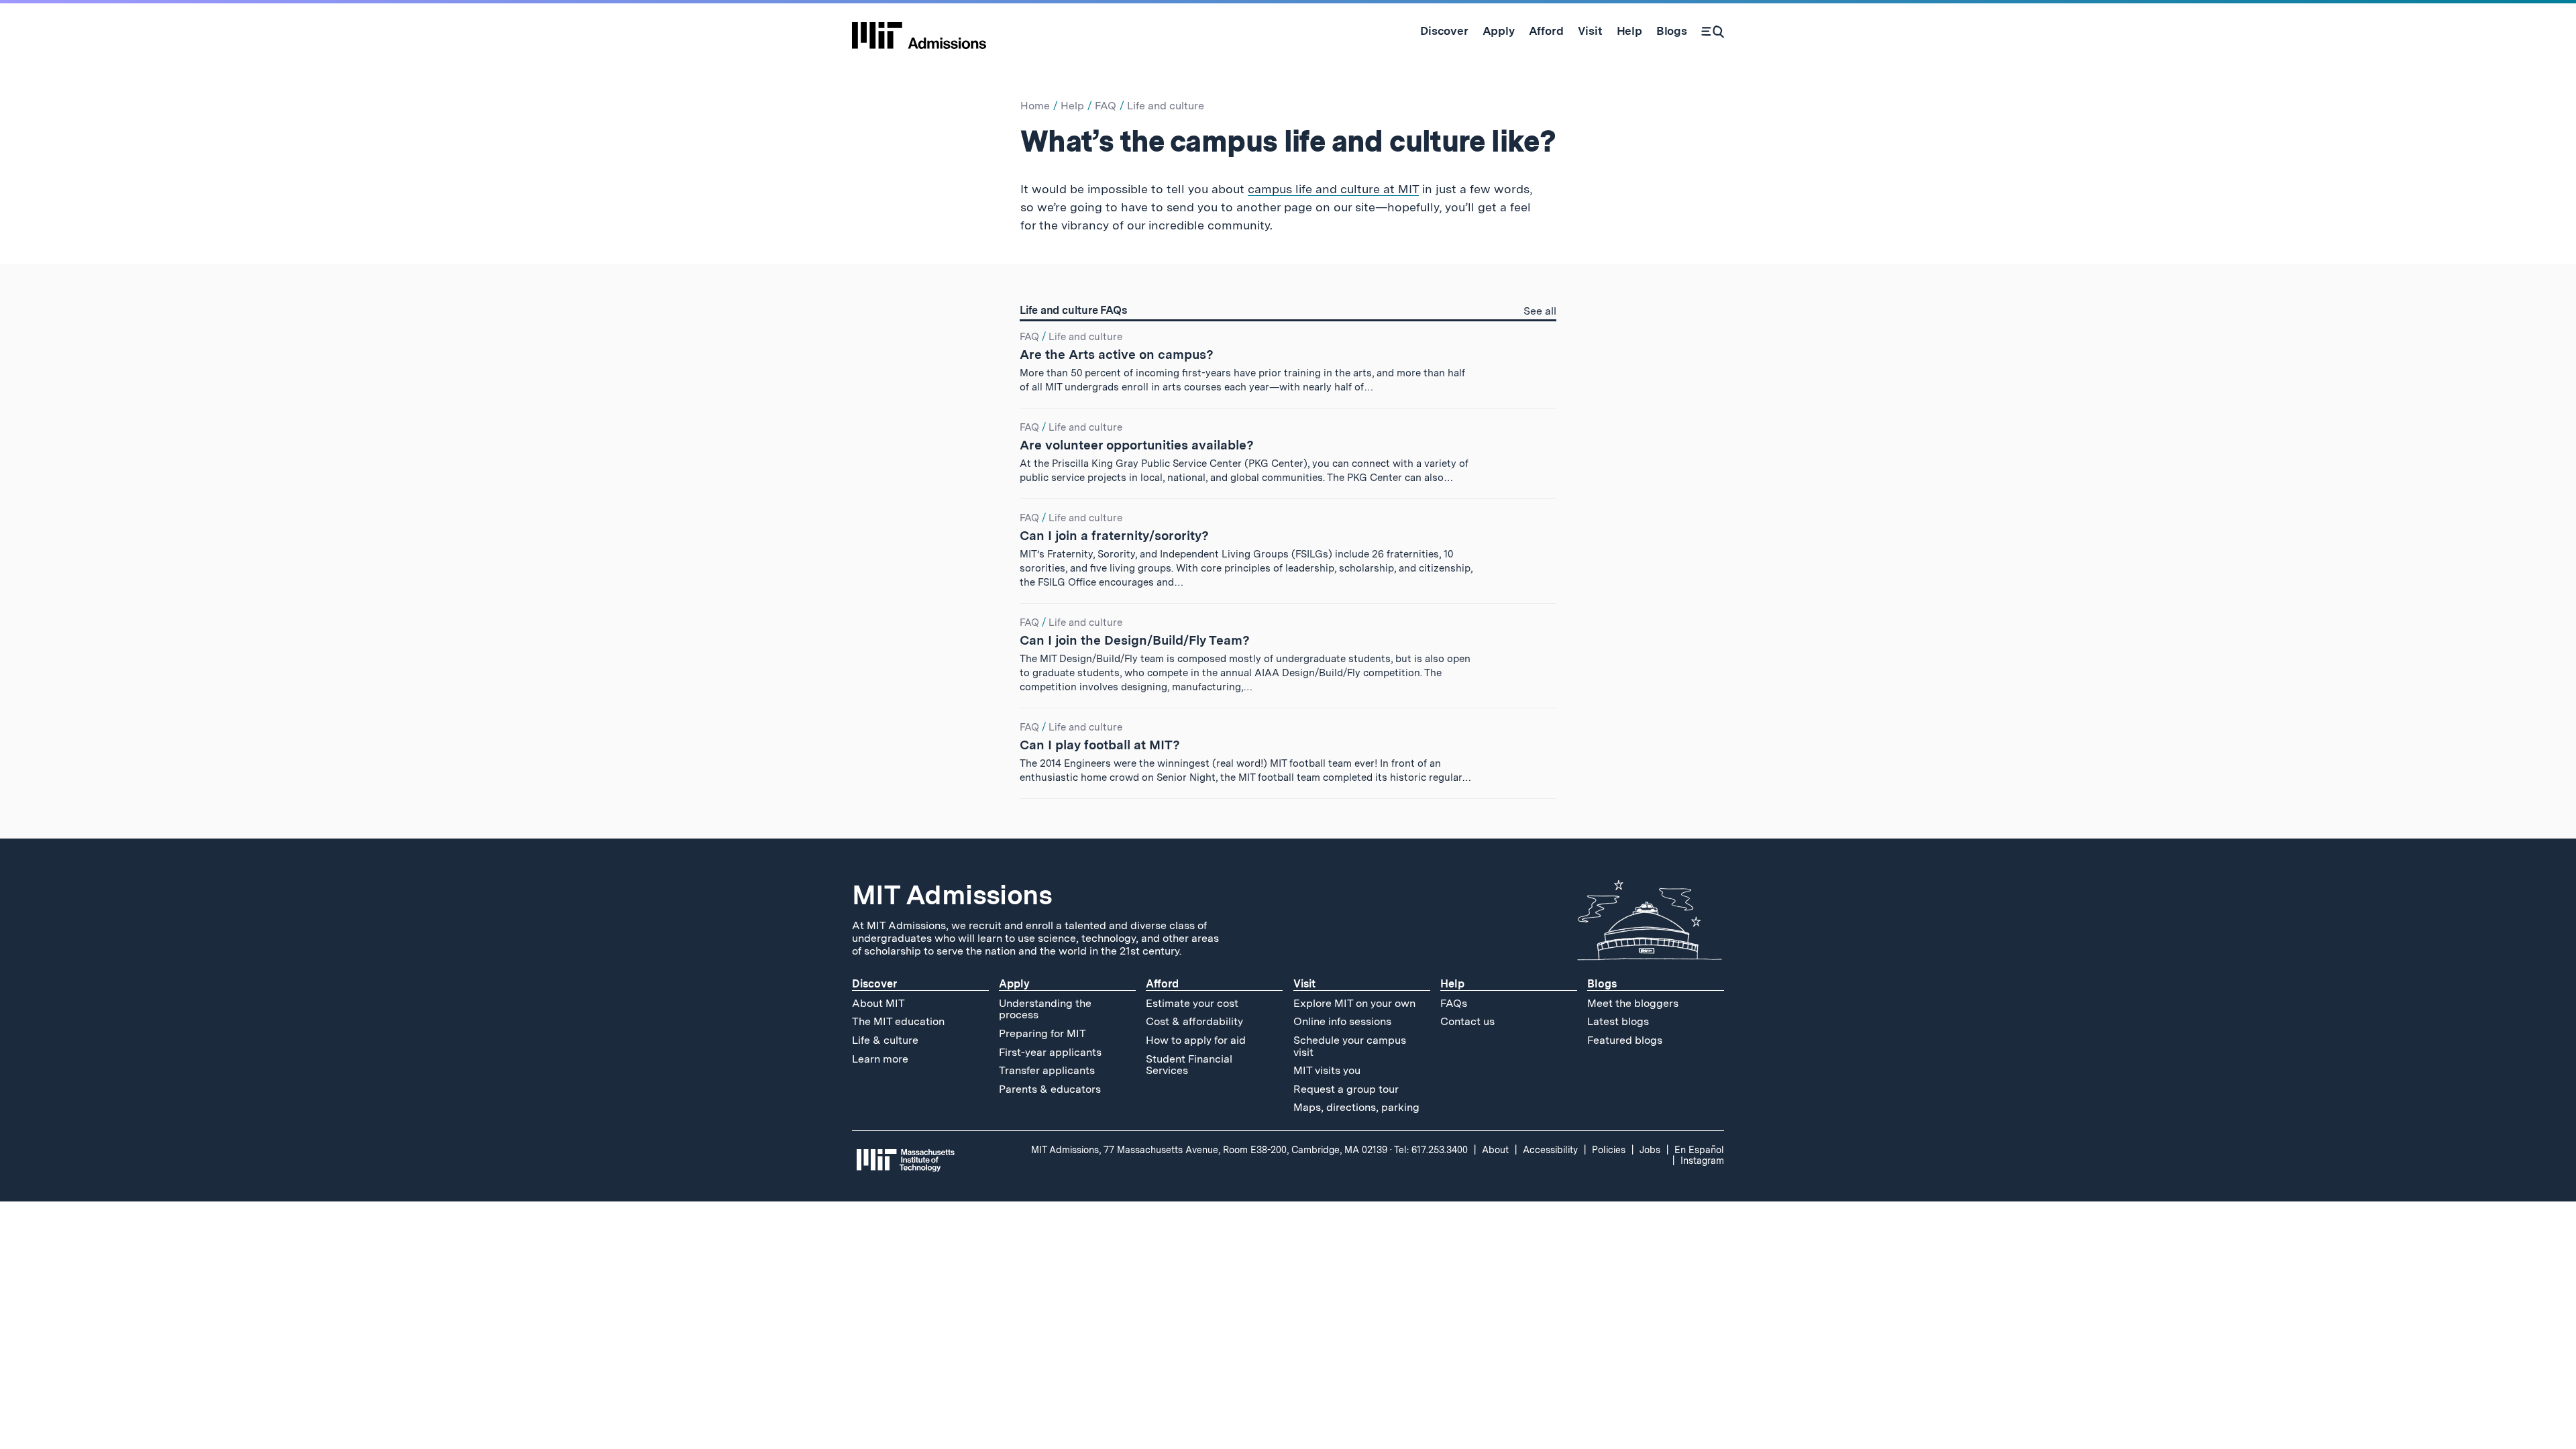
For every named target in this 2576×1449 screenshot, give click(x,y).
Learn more (880, 1059)
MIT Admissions (952, 895)
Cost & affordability (1194, 1021)
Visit (1304, 984)
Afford (1162, 984)
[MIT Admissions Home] (919, 31)
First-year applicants (1050, 1052)
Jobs (1650, 1150)
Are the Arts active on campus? (1117, 355)
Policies (1609, 1150)
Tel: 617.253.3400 (1431, 1150)
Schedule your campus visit (1350, 1046)
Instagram (1702, 1161)
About (1495, 1150)
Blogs (1602, 984)
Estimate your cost (1192, 1003)
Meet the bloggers (1633, 1003)
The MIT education (898, 1021)
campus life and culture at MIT (1333, 189)
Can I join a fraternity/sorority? (1114, 536)
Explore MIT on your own (1354, 1003)
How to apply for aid (1196, 1040)
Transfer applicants (1047, 1070)
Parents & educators (1050, 1089)
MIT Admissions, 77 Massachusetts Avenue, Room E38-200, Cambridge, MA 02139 (1209, 1150)
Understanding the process (1045, 1009)
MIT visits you (1327, 1070)
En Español (1699, 1150)
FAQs (1454, 1003)
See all (1540, 312)
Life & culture (885, 1040)
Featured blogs (1625, 1040)
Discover (874, 984)
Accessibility (1550, 1150)
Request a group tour (1346, 1089)
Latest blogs (1618, 1021)
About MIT (878, 1003)
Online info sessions (1342, 1021)
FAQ (1106, 106)
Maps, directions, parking (1356, 1107)
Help (1072, 106)
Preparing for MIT (1042, 1033)
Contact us (1467, 1021)
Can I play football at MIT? (1100, 745)
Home (1035, 106)
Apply (1014, 984)
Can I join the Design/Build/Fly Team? (1135, 640)
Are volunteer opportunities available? (1137, 445)
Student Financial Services (1189, 1065)
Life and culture (1166, 106)
